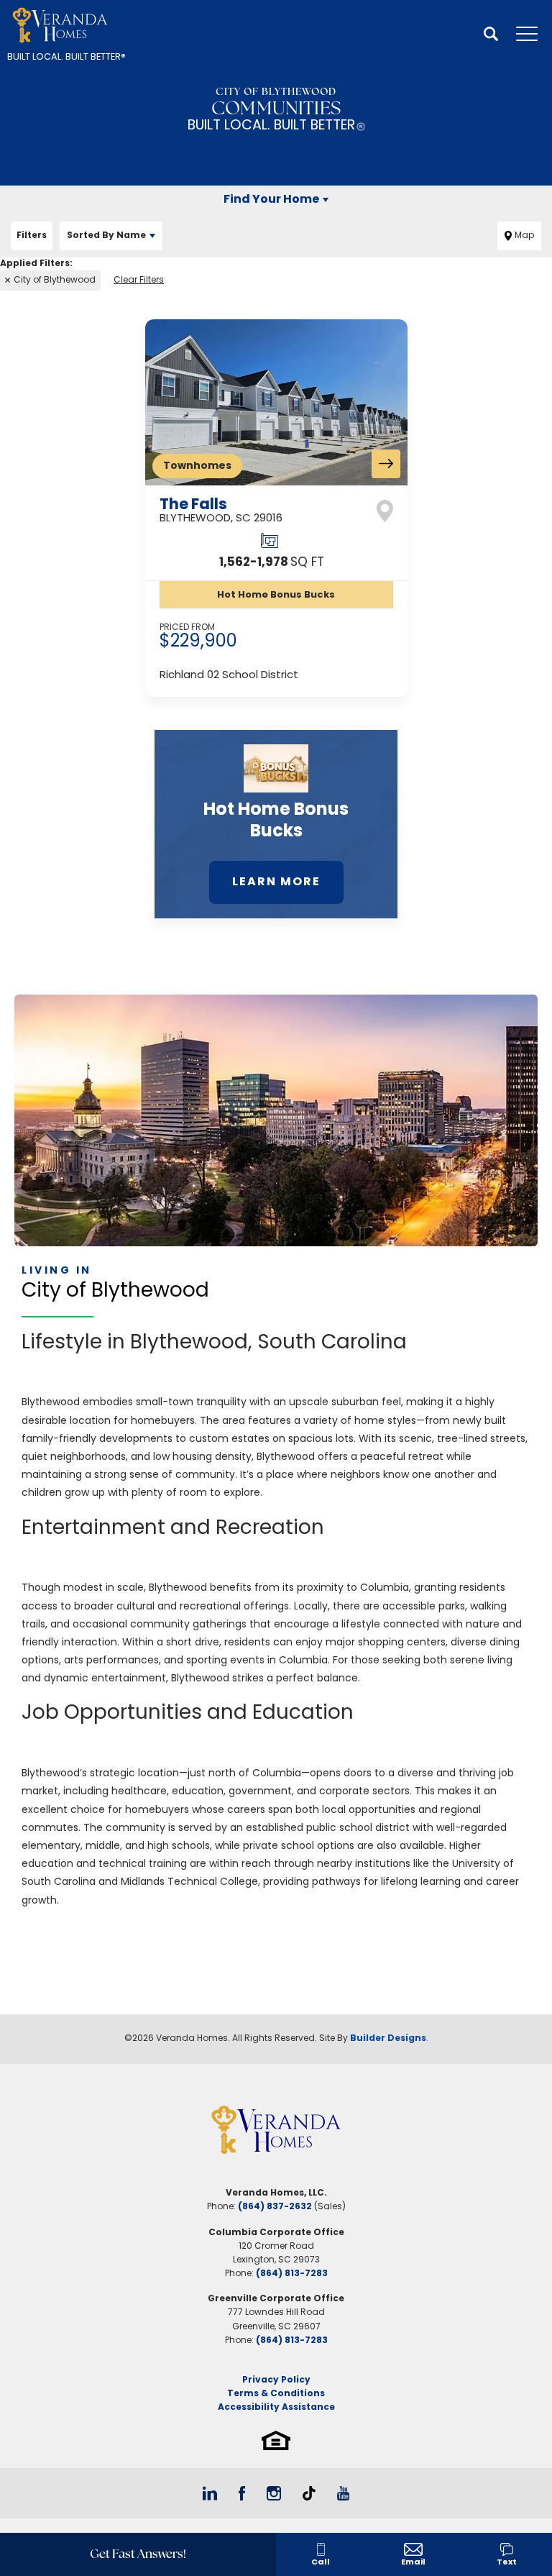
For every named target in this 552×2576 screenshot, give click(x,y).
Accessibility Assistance (276, 2408)
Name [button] (106, 236)
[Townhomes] (276, 403)
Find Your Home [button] (271, 200)
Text (507, 2563)
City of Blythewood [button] (55, 280)
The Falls (221, 510)
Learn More (276, 882)
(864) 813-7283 (292, 2274)
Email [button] (413, 2563)
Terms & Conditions (276, 2394)
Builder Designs (388, 2039)
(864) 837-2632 (275, 2207)
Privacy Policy (276, 2380)
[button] (491, 35)
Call (321, 2563)
